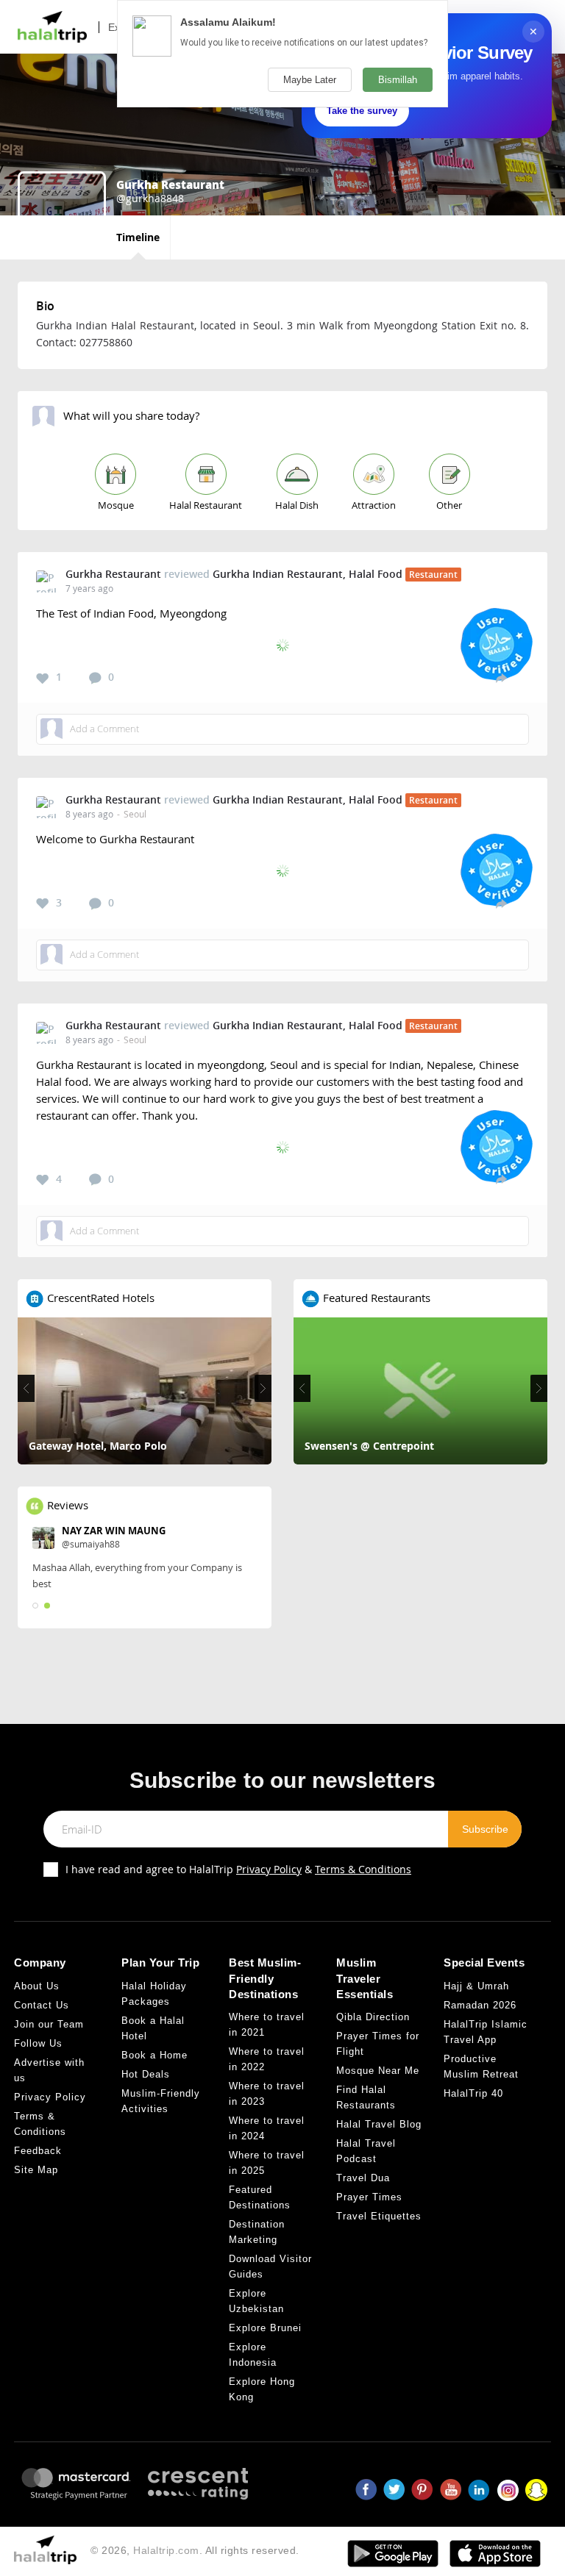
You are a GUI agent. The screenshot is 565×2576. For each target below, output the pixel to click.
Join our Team (49, 2024)
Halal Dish (297, 505)
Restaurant (433, 575)
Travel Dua (363, 2178)
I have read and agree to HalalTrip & (238, 1869)
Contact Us (42, 2005)
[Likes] (43, 679)
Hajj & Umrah (476, 1986)
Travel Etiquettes (379, 2216)
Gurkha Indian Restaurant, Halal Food (308, 574)
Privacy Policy (269, 1869)
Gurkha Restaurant (113, 574)
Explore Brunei (265, 2328)
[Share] (501, 677)
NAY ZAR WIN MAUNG (114, 1531)
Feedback (38, 2151)
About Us (37, 1986)
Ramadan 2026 (480, 2005)
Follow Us (38, 2043)
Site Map (36, 2170)
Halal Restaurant (206, 505)
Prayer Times (369, 2197)
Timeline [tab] (138, 237)
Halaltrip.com (166, 2550)
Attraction (374, 505)
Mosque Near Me (378, 2071)
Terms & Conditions (363, 1869)
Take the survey (362, 111)
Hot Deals (146, 2074)
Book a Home (154, 2055)
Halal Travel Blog (379, 2124)
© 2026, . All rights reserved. (195, 2550)
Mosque (116, 505)
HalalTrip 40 (473, 2093)
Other (449, 505)
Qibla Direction (373, 2017)
